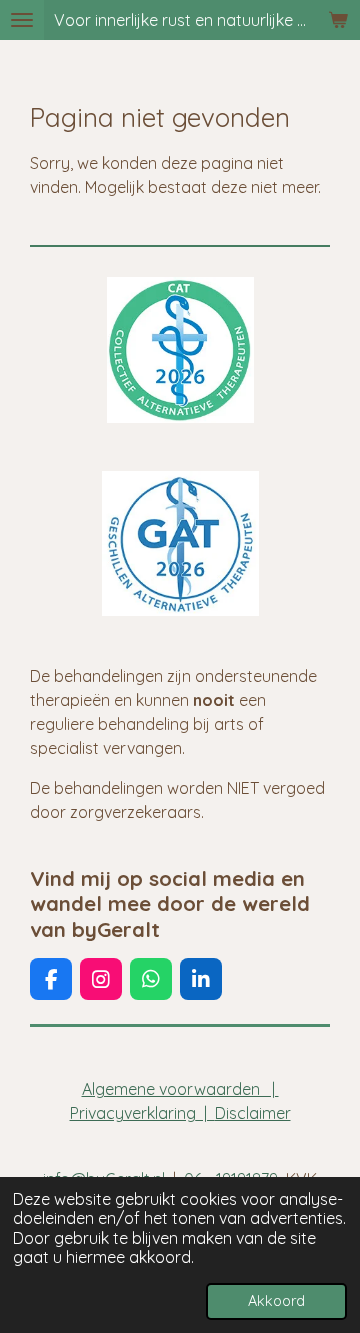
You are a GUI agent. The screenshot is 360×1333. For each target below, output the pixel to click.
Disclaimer (253, 1113)
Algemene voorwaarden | (180, 1089)
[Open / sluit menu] (22, 20)
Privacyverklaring (133, 1113)
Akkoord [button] (276, 1301)
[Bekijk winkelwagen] (338, 20)
